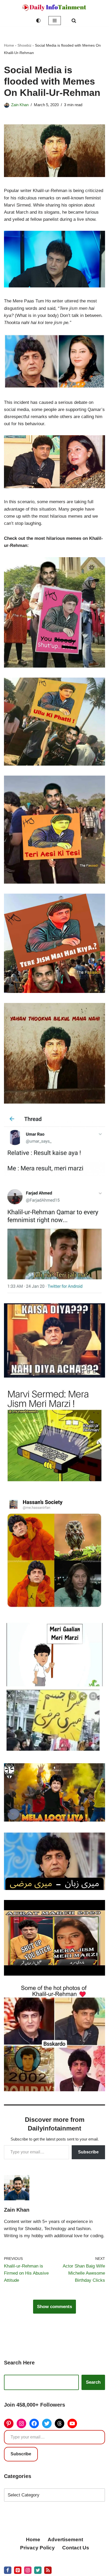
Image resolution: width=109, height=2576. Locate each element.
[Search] (74, 21)
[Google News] (48, 2570)
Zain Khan (20, 105)
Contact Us (76, 2548)
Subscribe (88, 2152)
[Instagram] (21, 2423)
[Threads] (60, 2423)
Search (93, 2382)
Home (9, 45)
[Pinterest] (9, 2423)
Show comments (54, 2307)
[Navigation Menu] (55, 21)
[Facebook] (34, 2423)
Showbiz (24, 45)
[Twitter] (47, 2423)
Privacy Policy (37, 2548)
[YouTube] (72, 2423)
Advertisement (65, 2540)
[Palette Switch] (38, 21)
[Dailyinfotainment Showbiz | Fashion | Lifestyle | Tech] (54, 8)
